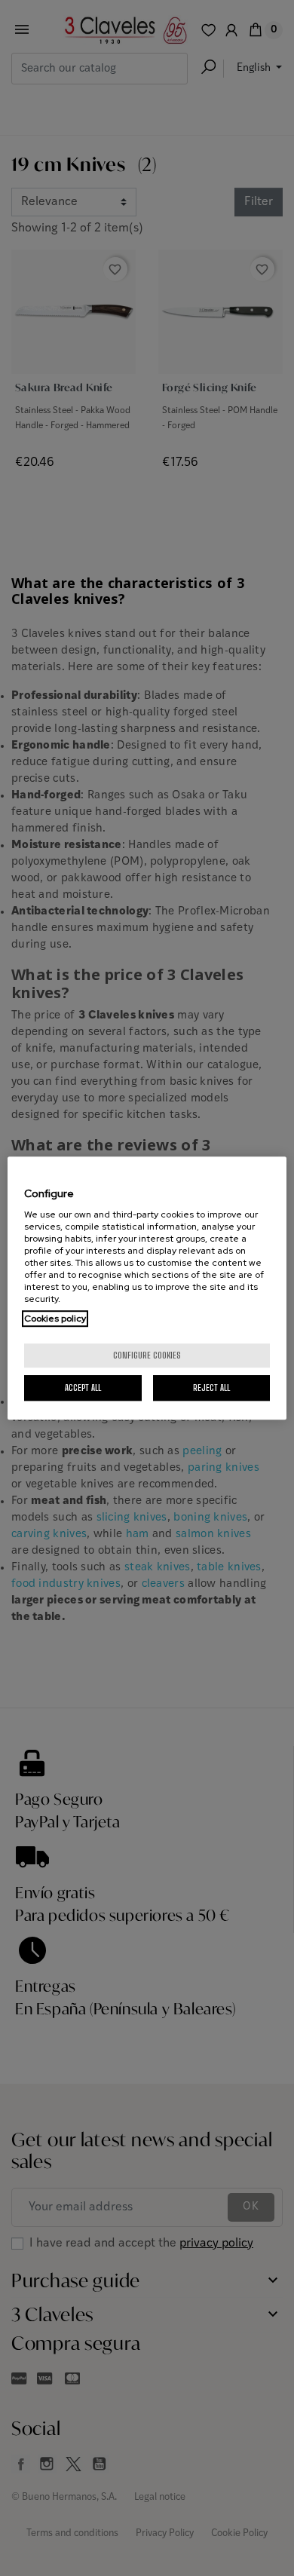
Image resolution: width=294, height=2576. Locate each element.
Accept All (83, 1388)
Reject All (211, 1388)
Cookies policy (55, 1319)
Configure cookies (147, 1355)
